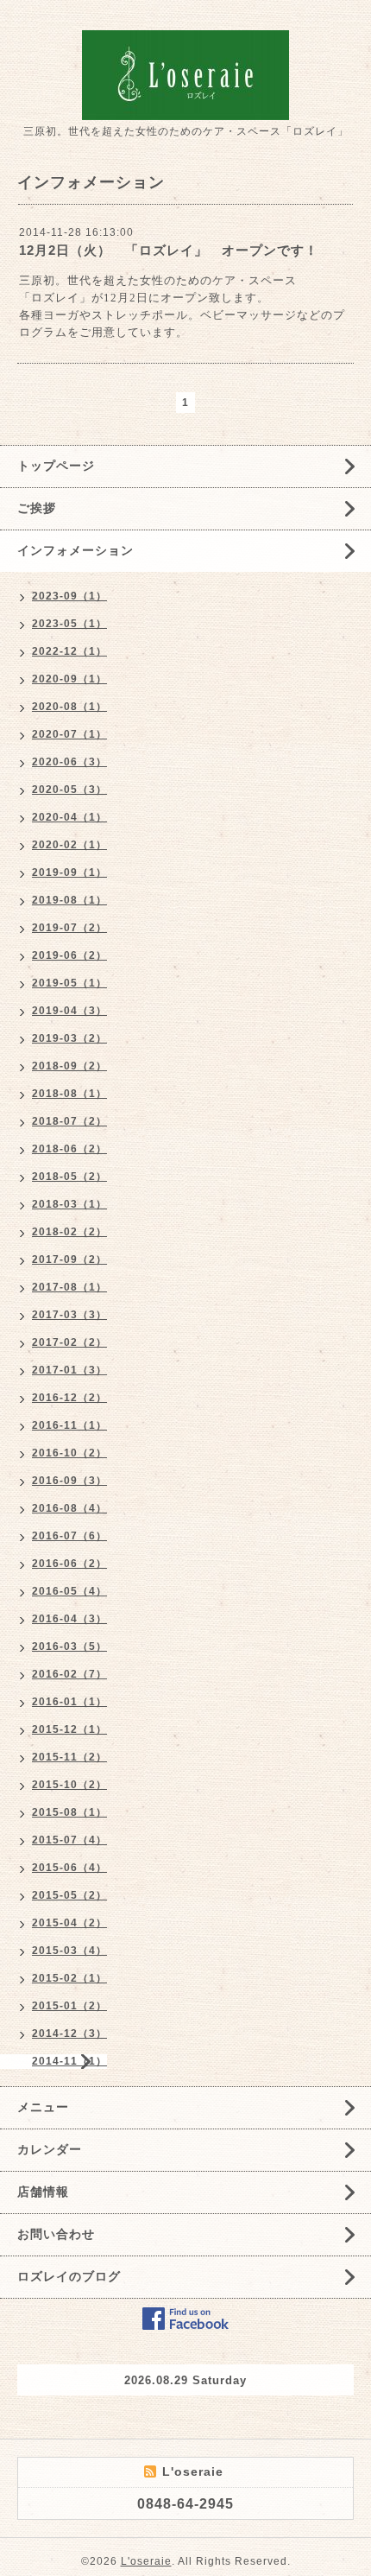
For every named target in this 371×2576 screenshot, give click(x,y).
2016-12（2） (69, 1398)
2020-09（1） (69, 679)
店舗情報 (43, 2192)
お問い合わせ (56, 2234)
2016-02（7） (69, 1674)
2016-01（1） (69, 1702)
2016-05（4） (69, 1591)
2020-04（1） (69, 817)
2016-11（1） (69, 1425)
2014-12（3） (69, 2034)
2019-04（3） (69, 1011)
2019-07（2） (69, 928)
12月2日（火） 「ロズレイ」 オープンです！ (169, 250)
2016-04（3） (69, 1619)
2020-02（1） (69, 845)
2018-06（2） (69, 1149)
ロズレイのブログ (69, 2276)
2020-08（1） (69, 707)
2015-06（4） (69, 1868)
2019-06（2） (69, 955)
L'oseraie (146, 2561)
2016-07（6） (69, 1536)
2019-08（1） (69, 900)
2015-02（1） (69, 1978)
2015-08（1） (69, 1812)
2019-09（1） (69, 872)
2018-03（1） (69, 1204)
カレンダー (50, 2149)
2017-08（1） (69, 1287)
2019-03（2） (69, 1038)
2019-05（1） (69, 983)
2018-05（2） (69, 1177)
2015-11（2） (69, 1757)
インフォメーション (75, 550)
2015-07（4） (69, 1840)
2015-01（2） (69, 2006)
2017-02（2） (69, 1342)
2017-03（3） (69, 1315)
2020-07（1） (69, 734)
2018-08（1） (69, 1094)
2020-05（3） (69, 790)
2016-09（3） (69, 1481)
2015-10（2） (69, 1785)
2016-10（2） (69, 1453)
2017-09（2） (69, 1259)
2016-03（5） (69, 1646)
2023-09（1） (69, 596)
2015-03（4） (69, 1951)
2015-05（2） (69, 1895)
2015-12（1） (69, 1729)
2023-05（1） (69, 624)
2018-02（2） (69, 1232)
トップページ (56, 466)
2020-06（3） (69, 762)
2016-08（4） (69, 1508)
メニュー (43, 2107)
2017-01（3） (69, 1370)
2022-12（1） (69, 651)
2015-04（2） (69, 1923)
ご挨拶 (37, 508)
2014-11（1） (69, 2061)
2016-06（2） (69, 1564)
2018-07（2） (69, 1121)
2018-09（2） (69, 1066)
